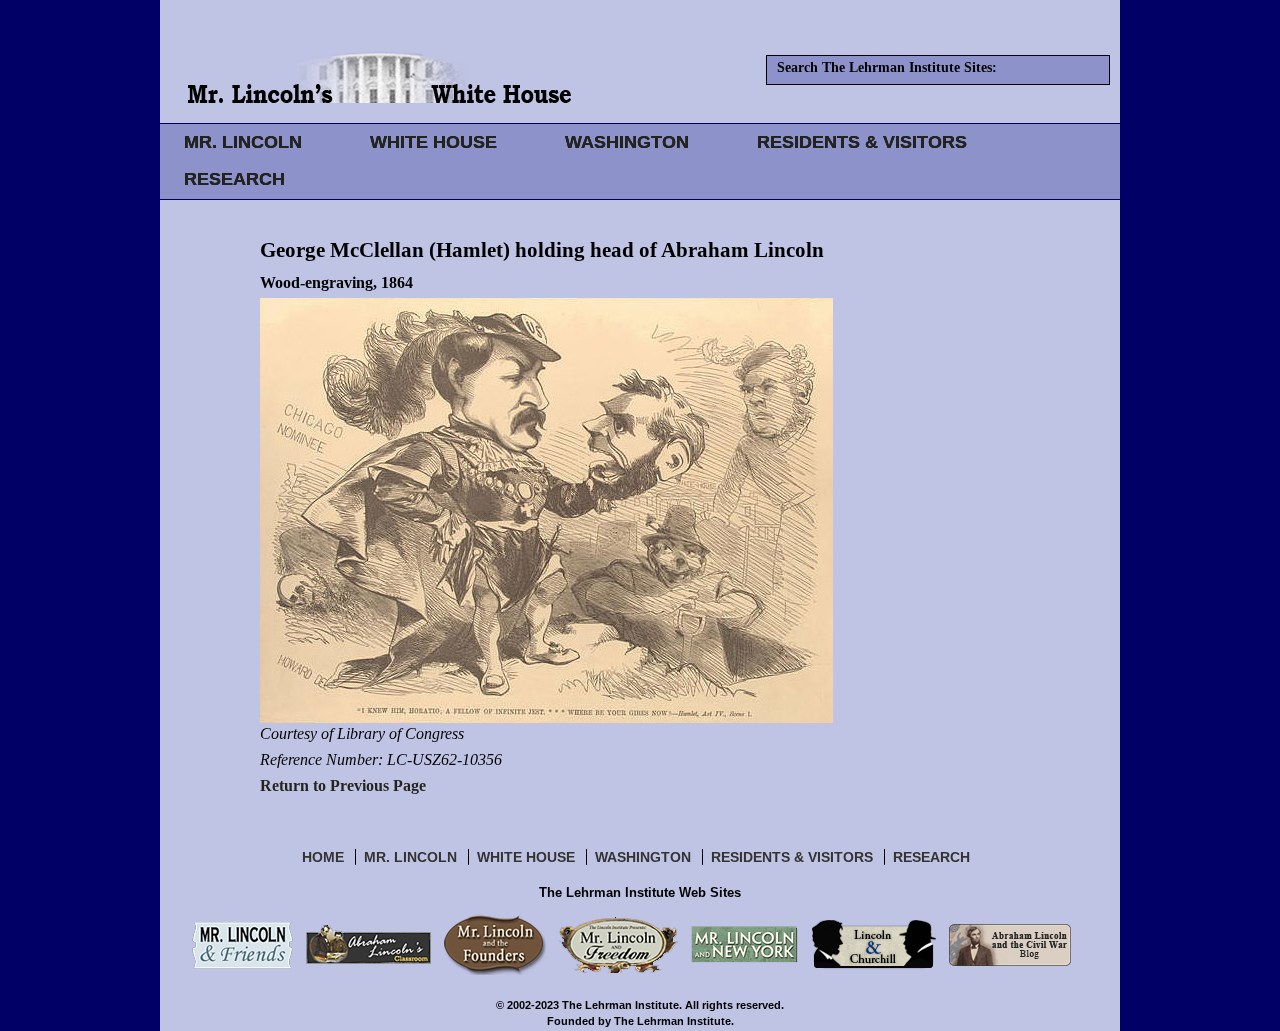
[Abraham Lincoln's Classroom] (368, 944)
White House (526, 857)
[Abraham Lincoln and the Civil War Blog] (1010, 944)
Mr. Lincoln (410, 857)
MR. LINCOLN (243, 142)
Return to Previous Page (343, 785)
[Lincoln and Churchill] (873, 944)
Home (323, 857)
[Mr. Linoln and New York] (744, 944)
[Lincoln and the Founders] (495, 944)
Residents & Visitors (792, 857)
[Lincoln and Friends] (242, 944)
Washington (643, 857)
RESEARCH (234, 179)
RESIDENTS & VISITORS (862, 142)
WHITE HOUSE (433, 142)
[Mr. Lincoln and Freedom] (618, 944)
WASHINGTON (627, 142)
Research (931, 857)
